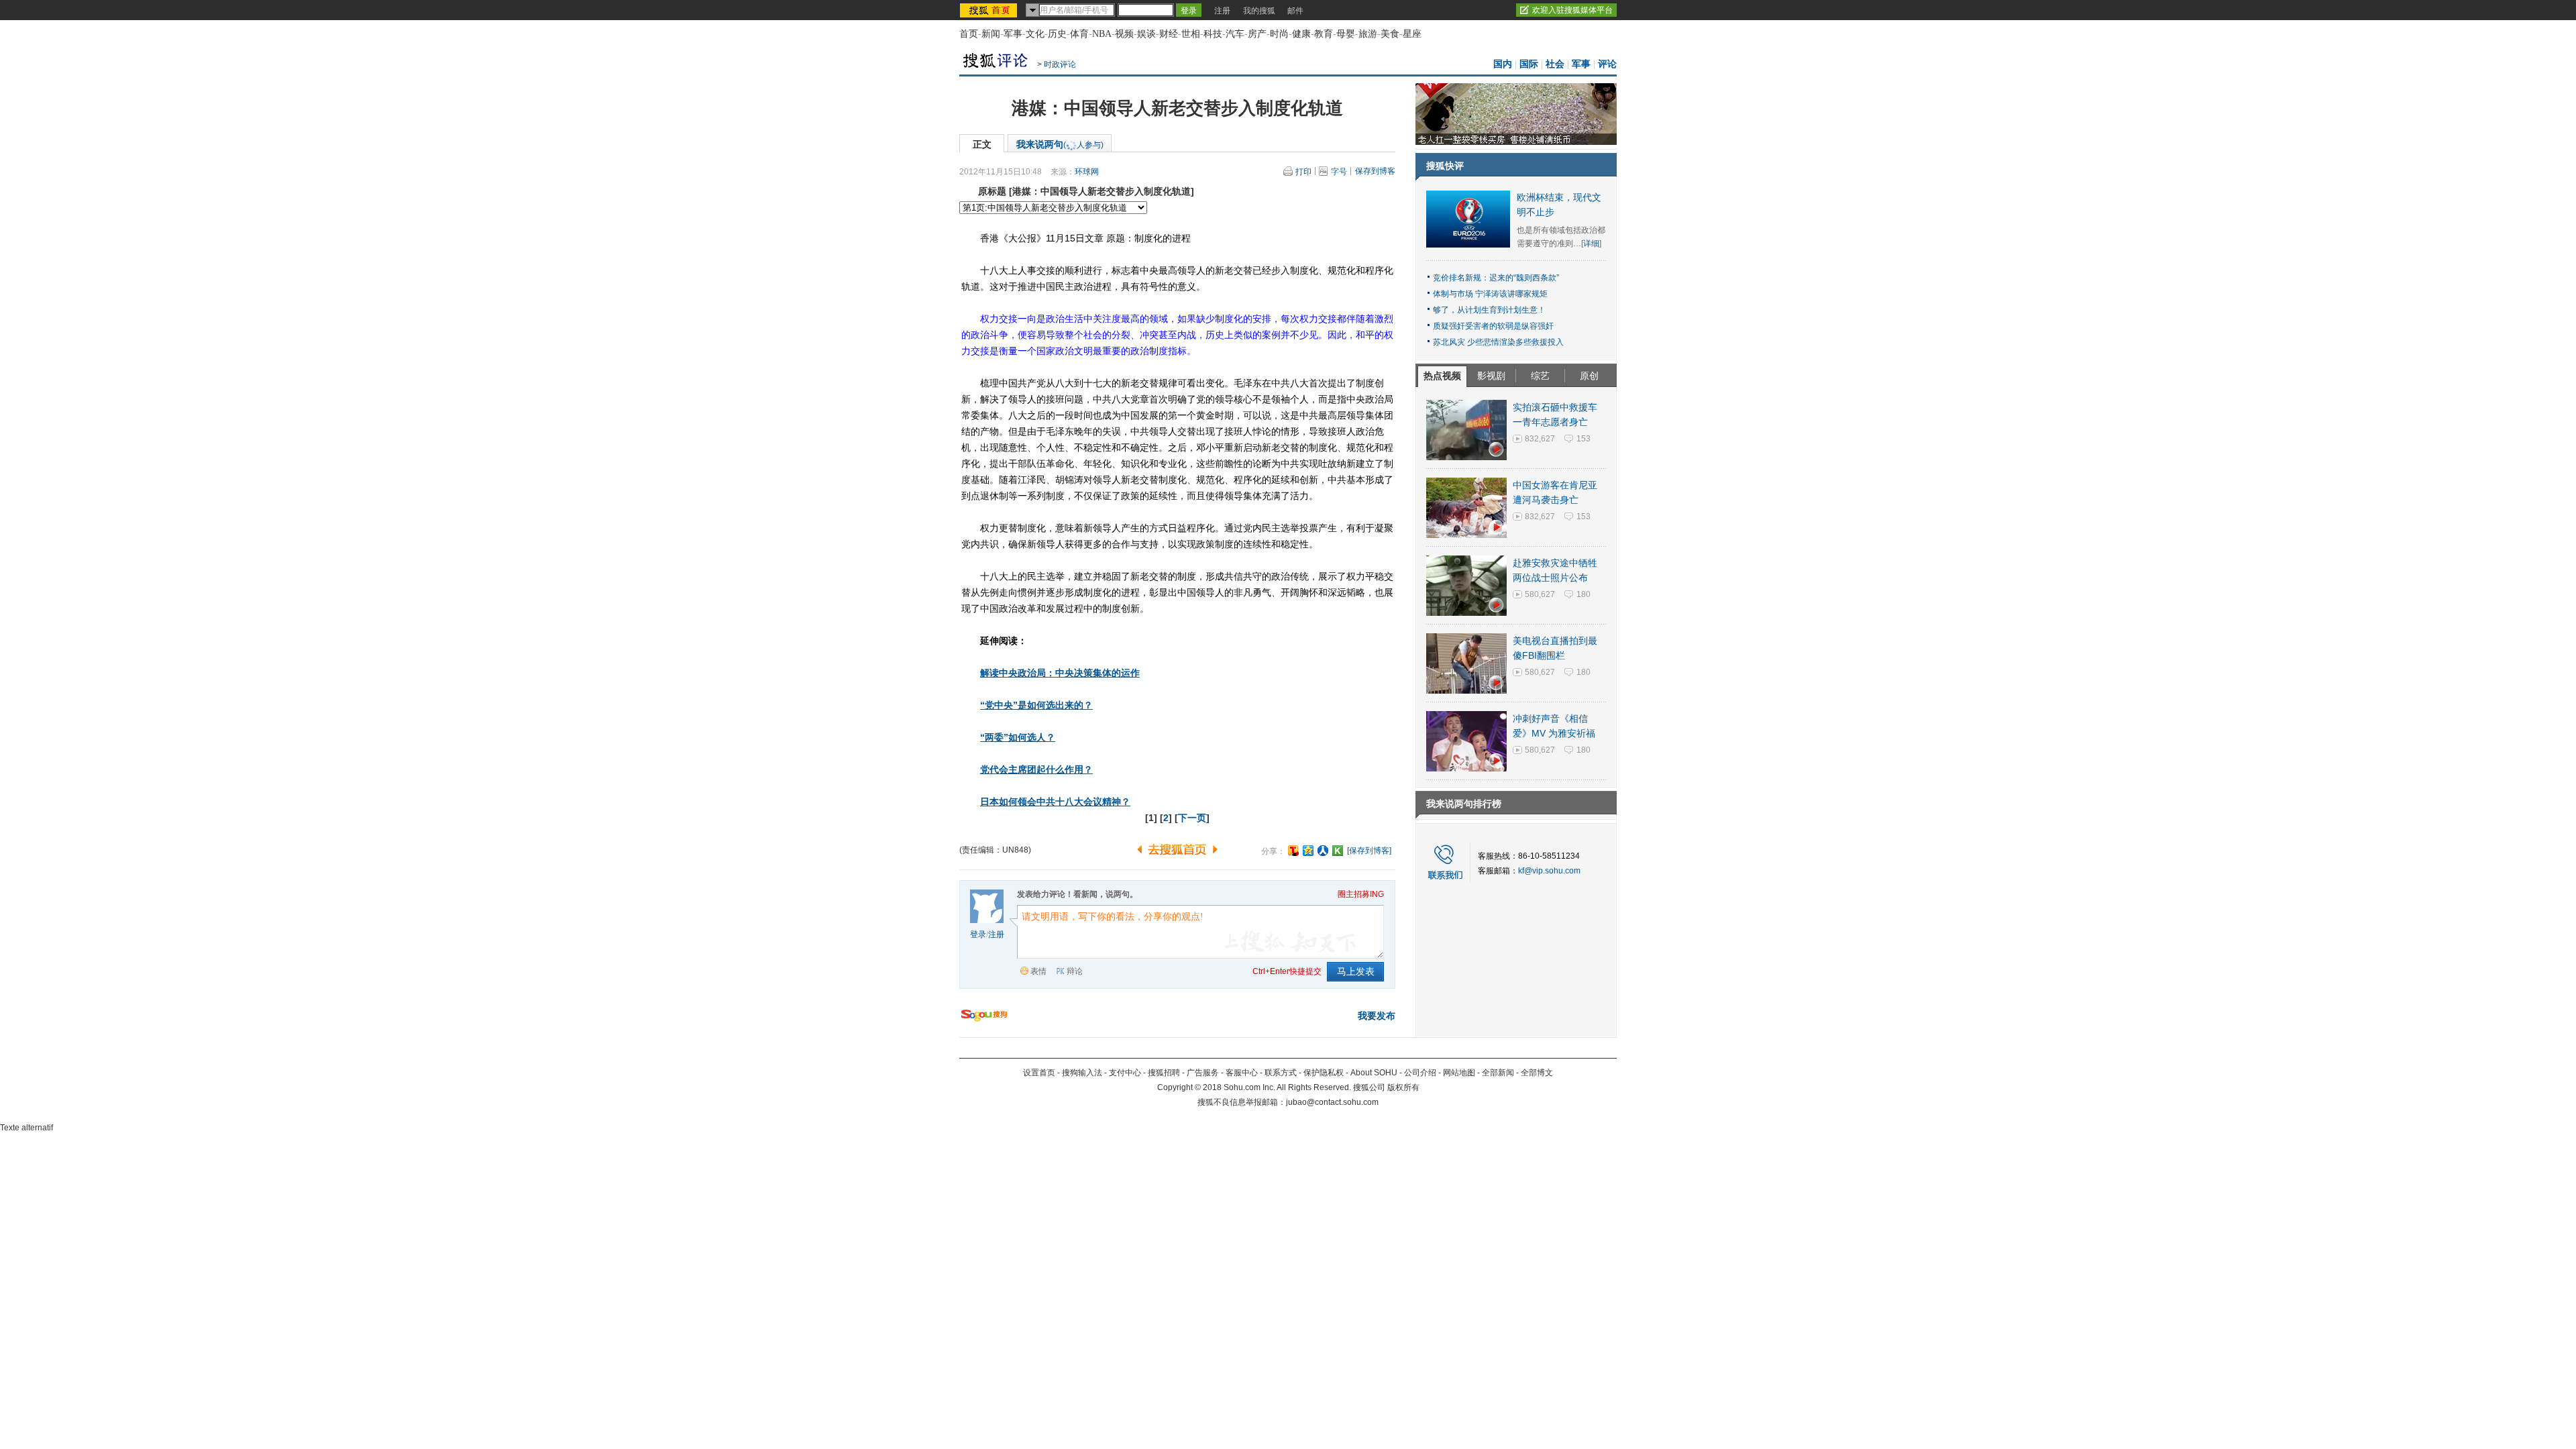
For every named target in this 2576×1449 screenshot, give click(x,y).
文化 (1035, 34)
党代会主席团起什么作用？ (1036, 769)
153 (1584, 439)
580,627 (1540, 594)
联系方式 (1281, 1073)
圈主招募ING (1361, 894)
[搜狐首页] (990, 10)
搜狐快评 (1445, 166)
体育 (1079, 34)
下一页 (1192, 818)
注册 (1222, 11)
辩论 (1075, 971)
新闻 (991, 34)
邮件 (1295, 11)
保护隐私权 (1324, 1073)
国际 (1529, 64)
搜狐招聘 (1164, 1073)
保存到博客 (1375, 171)
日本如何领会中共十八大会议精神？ (1055, 802)
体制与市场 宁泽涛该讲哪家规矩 (1490, 294)
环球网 (1087, 172)
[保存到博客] (1369, 851)
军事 (1013, 34)
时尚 (1279, 34)
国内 (1503, 64)
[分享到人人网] (1323, 851)
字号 (1339, 172)
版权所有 (1403, 1087)
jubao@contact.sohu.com (1332, 1102)
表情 (1038, 971)
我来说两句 (1060, 144)
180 (1584, 594)
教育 (1324, 34)
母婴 (1346, 34)
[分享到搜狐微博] (1293, 851)
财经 (1169, 34)
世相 (1191, 34)
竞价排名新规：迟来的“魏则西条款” (1496, 278)
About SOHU (1374, 1073)
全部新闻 (1498, 1073)
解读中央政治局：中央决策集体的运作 (1060, 673)
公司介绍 (1420, 1073)
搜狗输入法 (1082, 1073)
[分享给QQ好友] (1308, 851)
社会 (1555, 64)
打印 (1303, 172)
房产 (1257, 34)
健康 (1301, 34)
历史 (1057, 34)
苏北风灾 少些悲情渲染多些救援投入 (1498, 342)
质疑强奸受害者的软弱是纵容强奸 (1493, 326)
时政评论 (1060, 64)
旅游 (1368, 34)
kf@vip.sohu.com (1549, 871)
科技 (1213, 34)
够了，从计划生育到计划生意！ (1489, 310)
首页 (969, 34)
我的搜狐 (1259, 11)
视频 (1124, 34)
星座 (1412, 34)
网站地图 (1459, 1073)
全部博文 (1537, 1073)
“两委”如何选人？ (1018, 737)
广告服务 (1203, 1073)
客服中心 (1242, 1073)
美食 (1390, 34)
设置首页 (1039, 1073)
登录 (978, 934)
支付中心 (1125, 1073)
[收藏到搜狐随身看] (1338, 851)
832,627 (1540, 439)
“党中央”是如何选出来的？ (1036, 705)
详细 (1591, 244)
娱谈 (1146, 34)
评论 (1607, 64)
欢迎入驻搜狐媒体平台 (1572, 10)
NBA (1102, 34)
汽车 (1235, 34)
